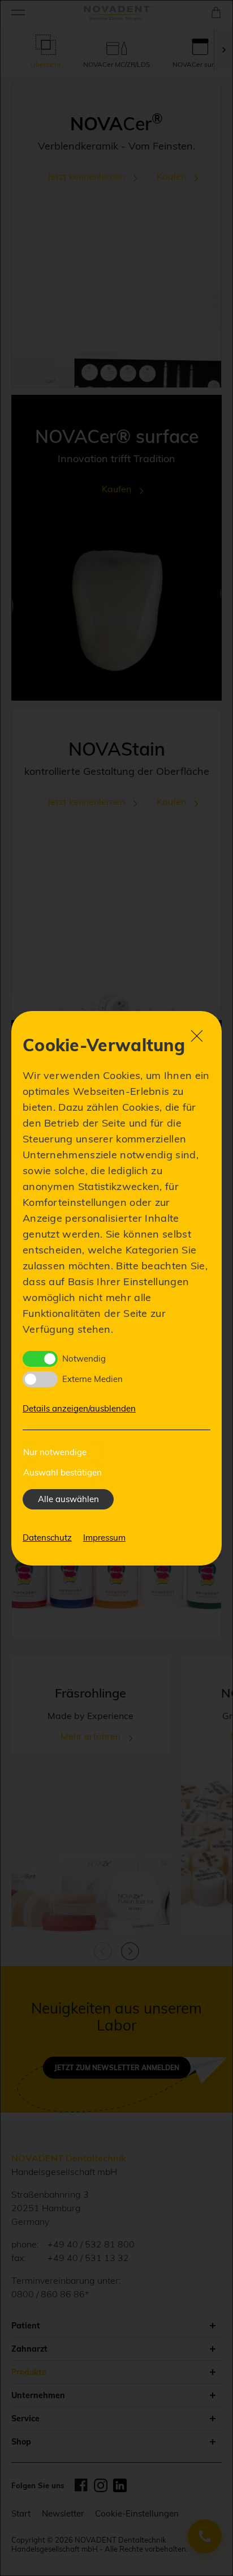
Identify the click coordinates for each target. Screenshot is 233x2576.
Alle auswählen (68, 1499)
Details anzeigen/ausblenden (79, 1408)
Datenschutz (47, 1538)
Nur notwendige (55, 1452)
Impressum (104, 1538)
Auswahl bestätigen (62, 1472)
